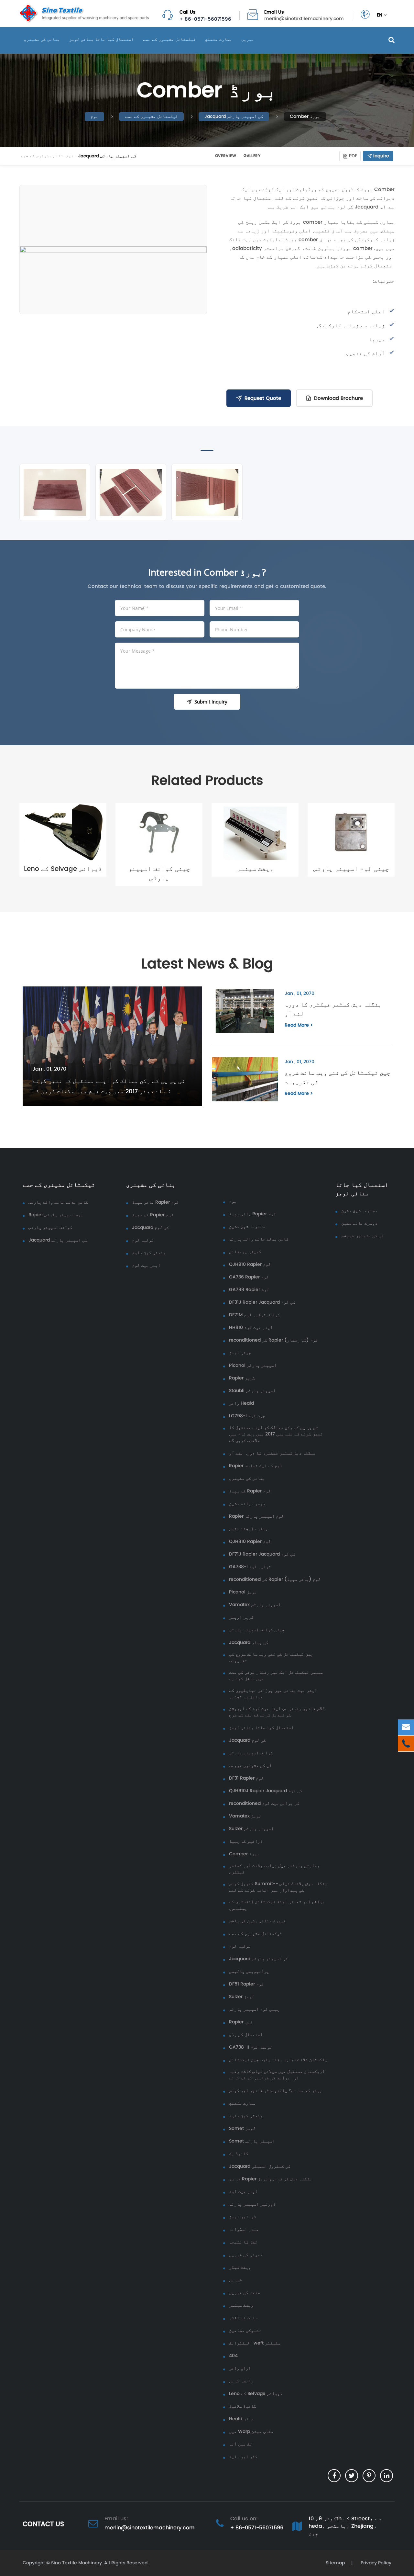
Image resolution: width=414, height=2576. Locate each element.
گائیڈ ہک (239, 2154)
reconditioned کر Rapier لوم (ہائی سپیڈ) (275, 1580)
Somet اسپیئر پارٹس (252, 2141)
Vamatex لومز (245, 1816)
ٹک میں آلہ (241, 2444)
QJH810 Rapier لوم (250, 1542)
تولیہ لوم (143, 1240)
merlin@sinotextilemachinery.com (304, 19)
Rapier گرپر (242, 1378)
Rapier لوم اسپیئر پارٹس (56, 1215)
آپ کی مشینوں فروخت (250, 1766)
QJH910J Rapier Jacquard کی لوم (266, 1791)
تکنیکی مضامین (245, 2331)
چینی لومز (240, 1353)
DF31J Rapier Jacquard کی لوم (262, 1302)
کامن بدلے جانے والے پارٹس (58, 1202)
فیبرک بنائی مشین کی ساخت (257, 1921)
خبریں (248, 39)
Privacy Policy (375, 2563)
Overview (226, 156)
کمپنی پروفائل (245, 1252)
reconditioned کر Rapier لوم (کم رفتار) (273, 1340)
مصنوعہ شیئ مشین (247, 1227)
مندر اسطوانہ (244, 2230)
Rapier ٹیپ (241, 2022)
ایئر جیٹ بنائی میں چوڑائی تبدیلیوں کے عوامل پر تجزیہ (273, 1694)
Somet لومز (242, 2129)
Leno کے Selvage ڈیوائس (63, 869)
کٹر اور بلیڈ (243, 2457)
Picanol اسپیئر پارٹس (253, 1366)
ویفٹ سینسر (255, 869)
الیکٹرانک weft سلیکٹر (255, 2343)
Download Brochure (338, 398)
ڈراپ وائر (240, 2368)
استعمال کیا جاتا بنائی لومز (102, 39)
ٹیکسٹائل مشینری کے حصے (169, 39)
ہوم (94, 116)
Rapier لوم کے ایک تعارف (256, 1466)
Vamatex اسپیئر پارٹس (255, 1605)
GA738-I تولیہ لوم (250, 1567)
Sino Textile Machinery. (77, 2563)
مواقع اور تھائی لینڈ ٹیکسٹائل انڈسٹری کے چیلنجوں (277, 1905)
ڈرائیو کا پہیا (246, 1841)
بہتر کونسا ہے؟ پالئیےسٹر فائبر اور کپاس (276, 2091)
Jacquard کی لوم (150, 1228)
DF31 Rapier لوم (246, 1778)
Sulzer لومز (242, 1997)
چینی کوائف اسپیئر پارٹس (159, 873)
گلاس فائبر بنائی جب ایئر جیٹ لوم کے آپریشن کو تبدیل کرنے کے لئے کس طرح (277, 1712)
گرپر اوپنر (241, 1617)
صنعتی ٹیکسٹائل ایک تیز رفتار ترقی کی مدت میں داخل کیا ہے (276, 1676)
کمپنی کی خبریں (246, 2255)
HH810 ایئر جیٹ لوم (251, 1328)
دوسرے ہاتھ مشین (247, 1504)
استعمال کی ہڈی (246, 2035)
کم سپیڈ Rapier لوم (153, 1215)
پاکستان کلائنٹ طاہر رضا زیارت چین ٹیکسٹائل (278, 2060)
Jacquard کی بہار (249, 1643)
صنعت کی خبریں (245, 2293)
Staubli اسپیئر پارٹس (252, 1391)
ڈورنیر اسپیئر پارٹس (252, 2204)
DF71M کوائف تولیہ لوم (255, 1315)
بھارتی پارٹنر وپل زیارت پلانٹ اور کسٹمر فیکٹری (274, 1869)
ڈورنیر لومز (243, 2217)
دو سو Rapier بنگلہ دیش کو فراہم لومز (271, 2179)
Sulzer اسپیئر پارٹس (251, 1829)
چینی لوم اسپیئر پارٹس (351, 869)
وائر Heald (241, 1403)
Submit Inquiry (211, 702)
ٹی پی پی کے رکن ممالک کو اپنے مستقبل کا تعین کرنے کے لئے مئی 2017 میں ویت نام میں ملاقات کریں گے (109, 1086)
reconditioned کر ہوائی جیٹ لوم (264, 1804)
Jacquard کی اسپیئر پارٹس (234, 116)
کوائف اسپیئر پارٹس (50, 1228)
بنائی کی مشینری (42, 39)
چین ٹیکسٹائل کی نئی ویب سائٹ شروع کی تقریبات (338, 1077)
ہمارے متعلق (219, 39)
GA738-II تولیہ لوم (251, 2047)
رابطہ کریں (241, 2381)
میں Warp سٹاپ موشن (251, 2432)
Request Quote (263, 398)
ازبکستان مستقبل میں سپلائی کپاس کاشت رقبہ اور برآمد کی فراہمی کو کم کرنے (277, 2075)
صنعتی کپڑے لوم (149, 1253)
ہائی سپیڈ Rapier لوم (155, 1202)
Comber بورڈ (305, 116)
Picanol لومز (243, 1592)
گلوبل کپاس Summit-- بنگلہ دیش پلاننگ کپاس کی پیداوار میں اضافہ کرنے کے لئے (278, 1887)
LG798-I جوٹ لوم (247, 1416)
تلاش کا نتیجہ (243, 2242)
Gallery (252, 156)
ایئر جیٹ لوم (146, 1266)
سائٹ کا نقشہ (243, 2318)
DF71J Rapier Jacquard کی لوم (262, 1554)
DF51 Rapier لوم (246, 1984)
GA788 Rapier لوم (249, 1290)
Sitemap (335, 2563)
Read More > (299, 1025)
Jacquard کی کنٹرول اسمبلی (260, 2166)
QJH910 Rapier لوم (250, 1265)
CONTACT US (43, 2524)
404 (233, 2356)
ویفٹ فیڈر (240, 2267)
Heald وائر (241, 2419)
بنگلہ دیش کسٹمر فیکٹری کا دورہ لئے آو (333, 1009)
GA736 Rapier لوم (249, 1277)
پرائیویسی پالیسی (249, 1972)
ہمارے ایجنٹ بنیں (248, 1529)
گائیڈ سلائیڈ (243, 2406)
